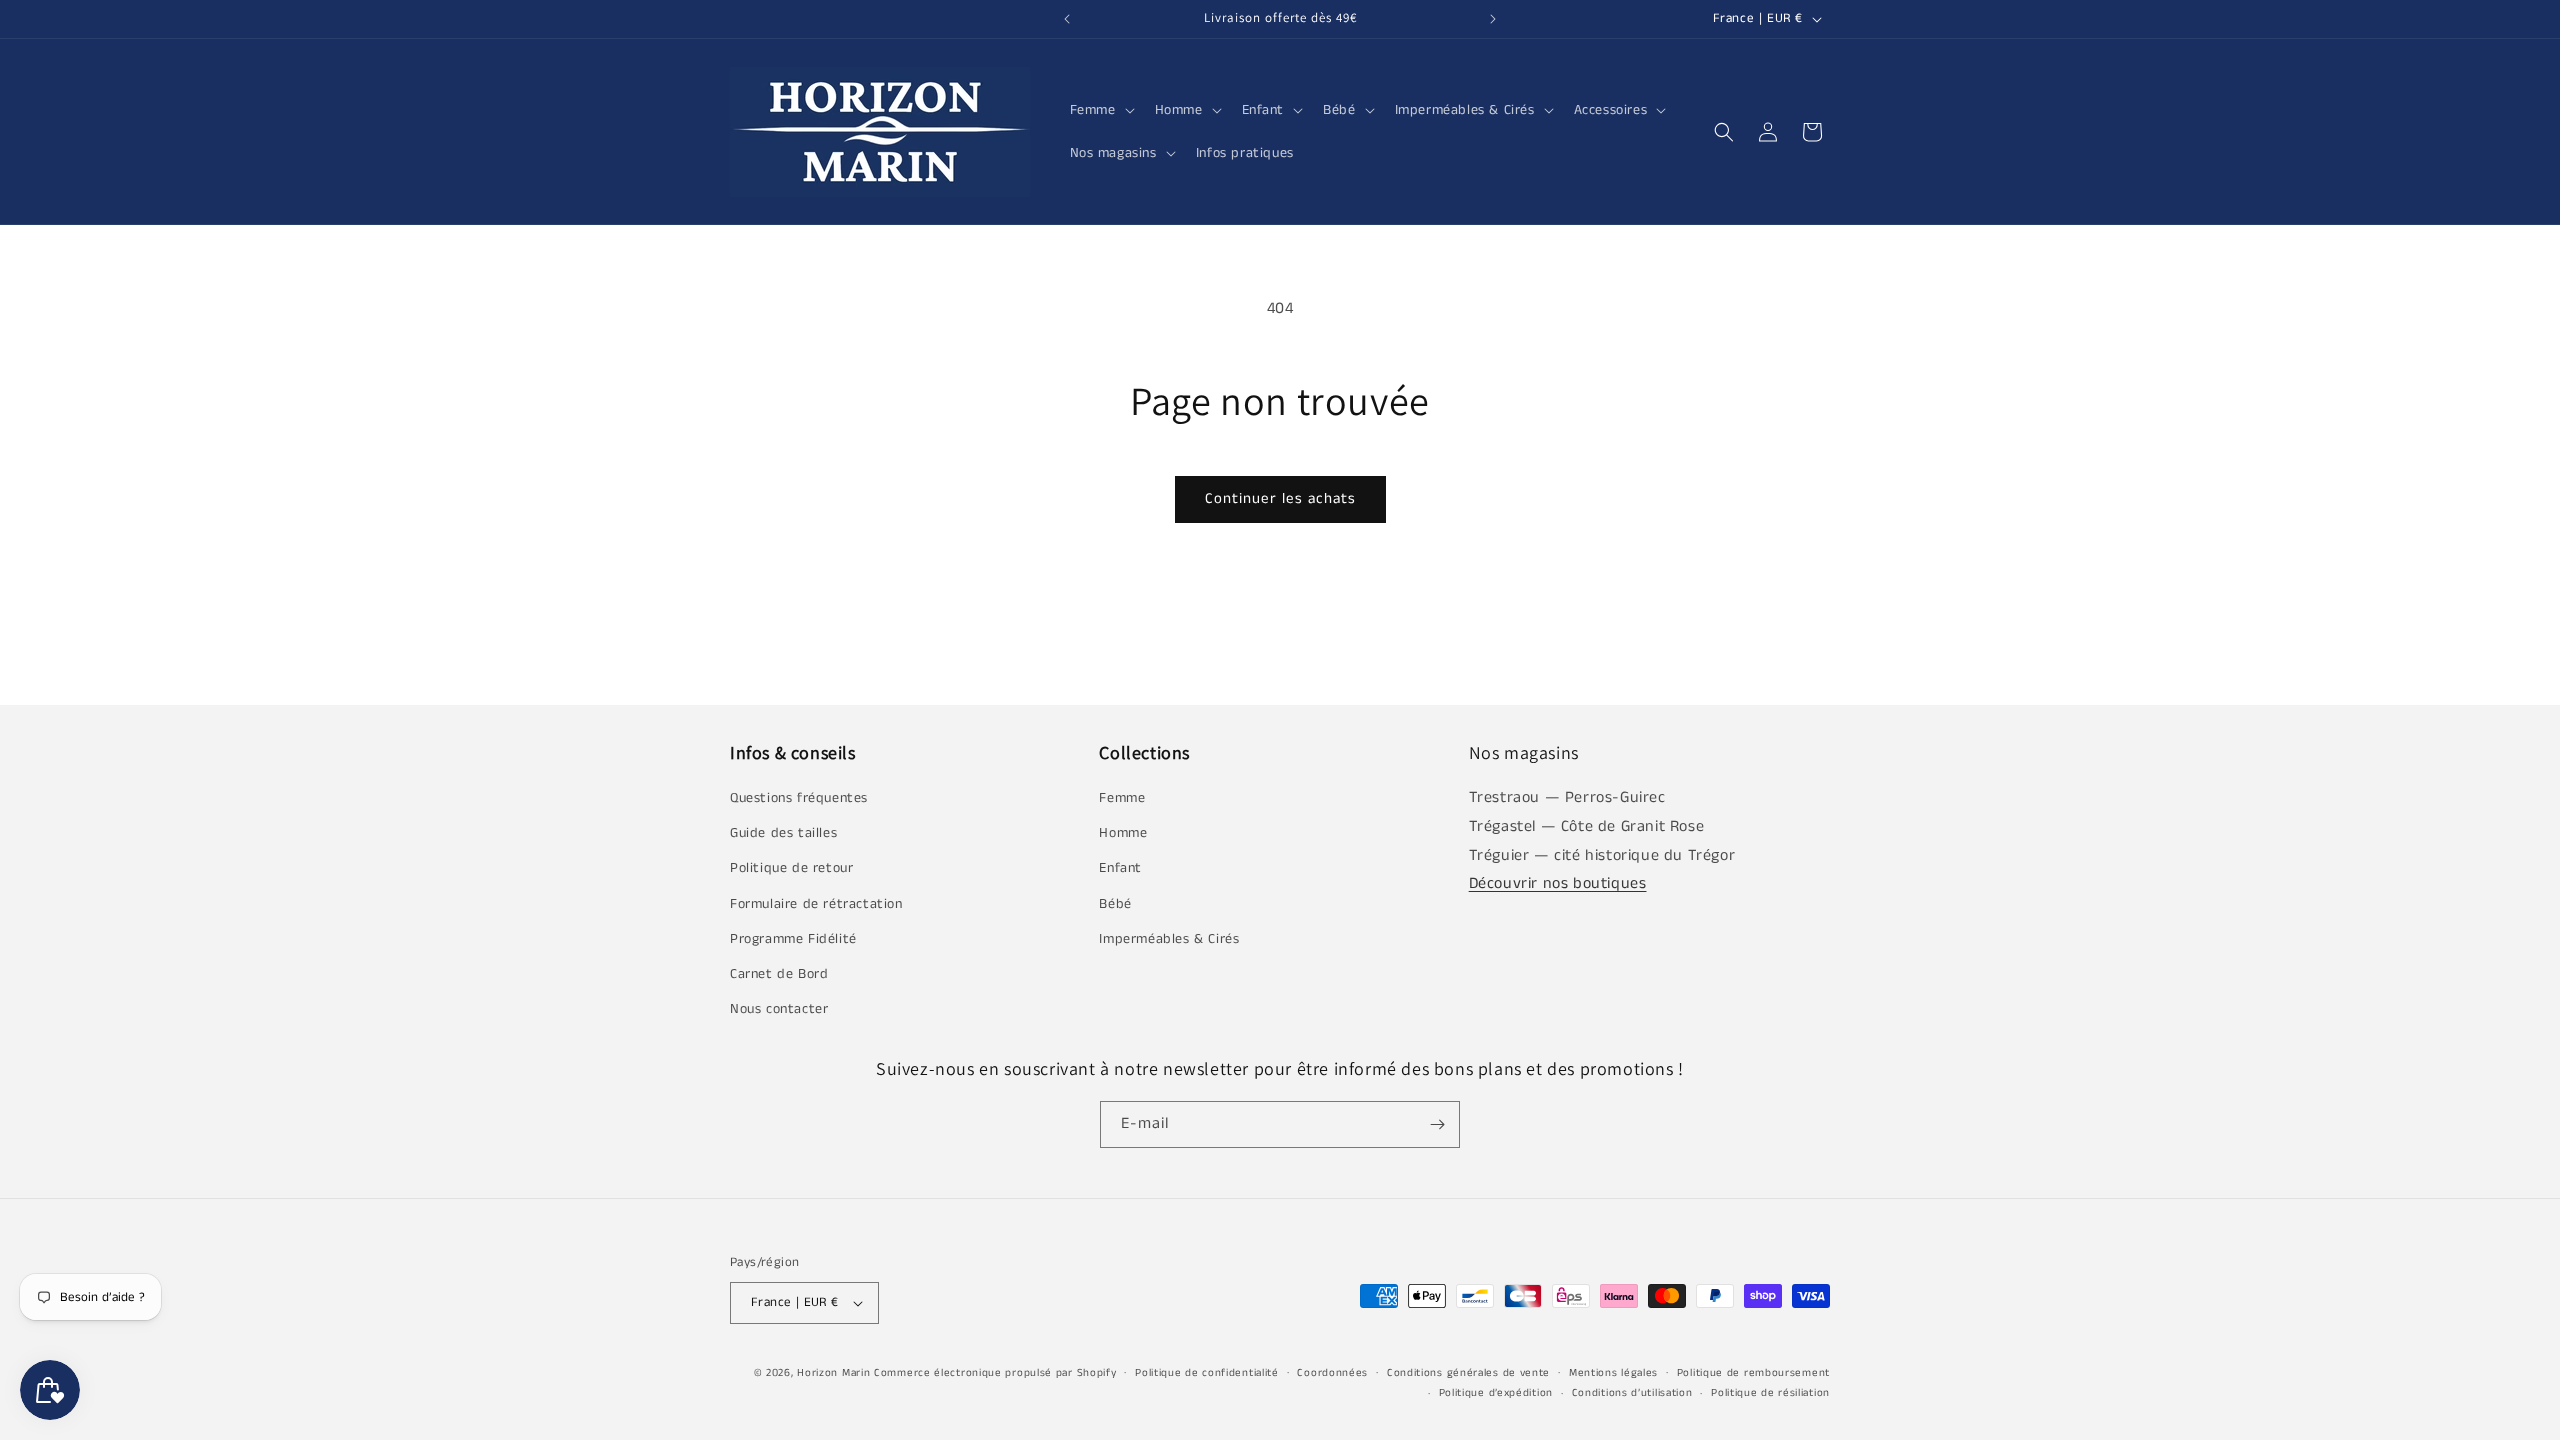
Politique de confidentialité (1207, 1373)
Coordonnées (1332, 1373)
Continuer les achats (1280, 498)
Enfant (1120, 868)
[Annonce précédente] (1067, 19)
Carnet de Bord (779, 974)
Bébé (1115, 904)
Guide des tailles (783, 833)
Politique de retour (791, 868)
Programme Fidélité (793, 939)
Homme (1123, 833)
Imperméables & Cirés (1169, 939)
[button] (1100, 110)
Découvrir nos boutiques (1558, 883)
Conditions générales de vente (1468, 1373)
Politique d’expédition (1496, 1393)
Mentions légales (1613, 1373)
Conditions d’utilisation (1632, 1393)
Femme (1122, 798)
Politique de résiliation (1770, 1393)
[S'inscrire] (1437, 1124)
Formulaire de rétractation (816, 904)
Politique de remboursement (1753, 1373)
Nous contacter (779, 1009)
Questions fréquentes (799, 798)
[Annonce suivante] (1493, 19)
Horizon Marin (833, 1373)
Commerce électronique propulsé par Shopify (995, 1373)
